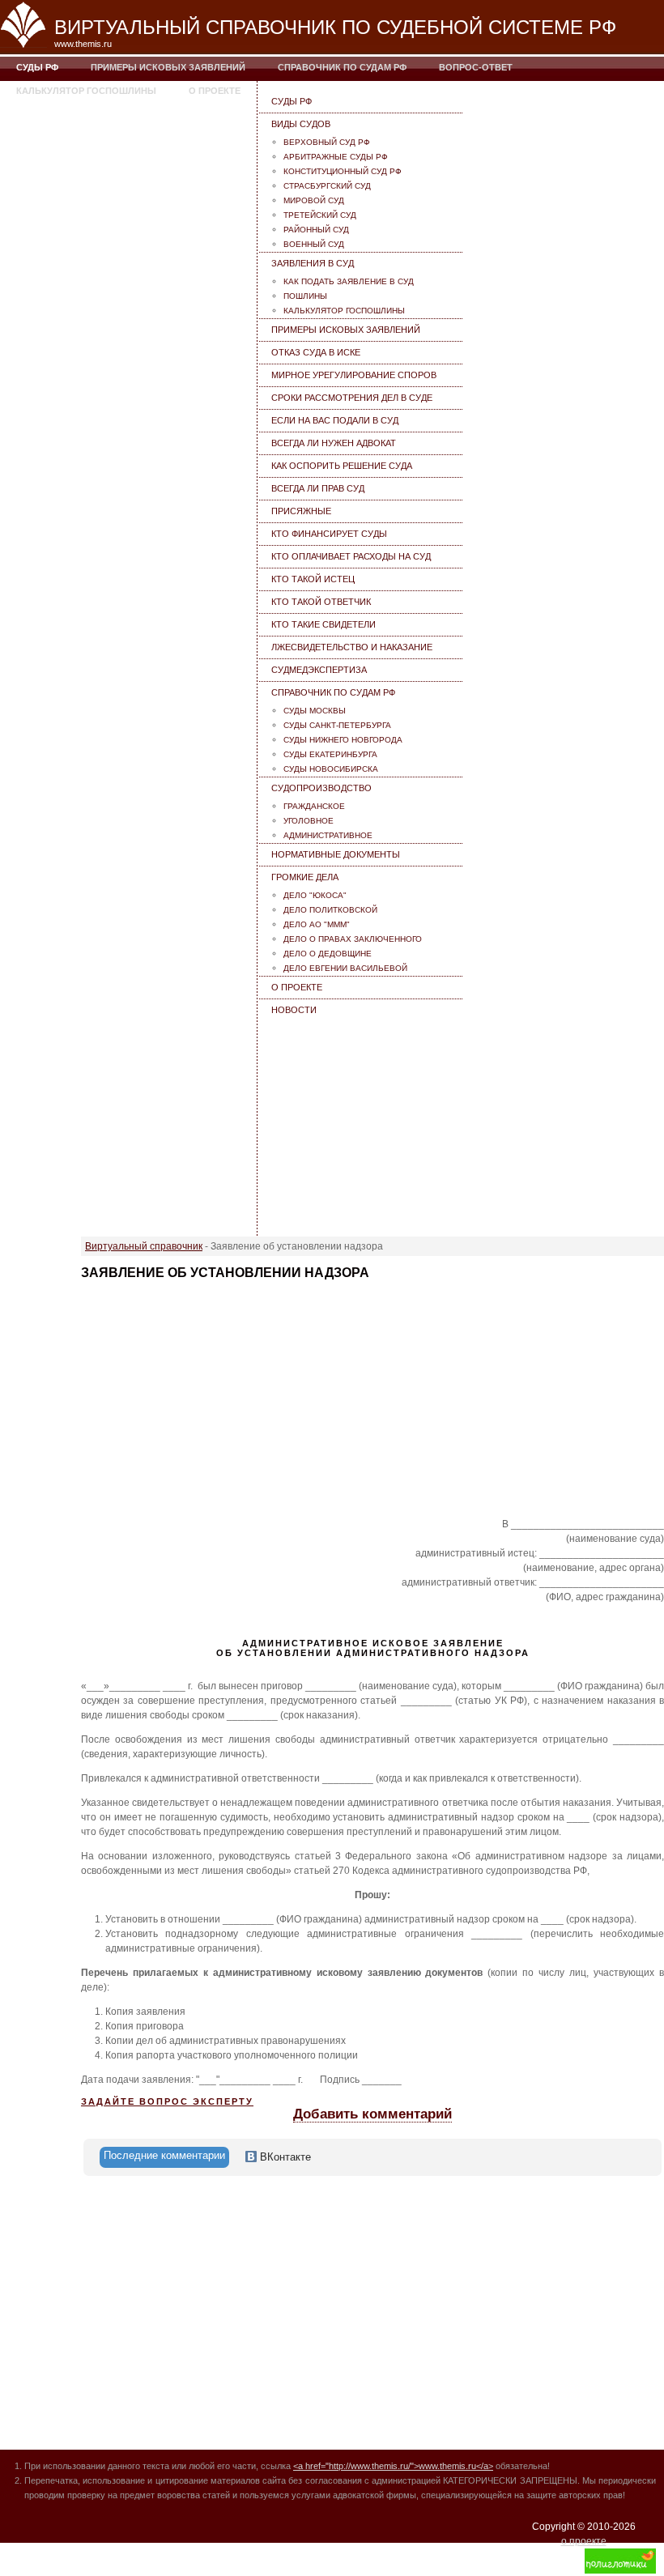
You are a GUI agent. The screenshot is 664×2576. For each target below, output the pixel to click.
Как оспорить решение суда (342, 466)
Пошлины (305, 296)
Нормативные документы (336, 854)
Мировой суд (314, 200)
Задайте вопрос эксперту (167, 2101)
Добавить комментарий (372, 2114)
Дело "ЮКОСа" (315, 895)
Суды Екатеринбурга (330, 754)
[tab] (164, 2157)
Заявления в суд (313, 263)
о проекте (584, 2541)
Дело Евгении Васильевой (345, 968)
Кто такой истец (313, 579)
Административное (328, 835)
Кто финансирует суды (329, 534)
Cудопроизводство (321, 788)
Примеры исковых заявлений (168, 67)
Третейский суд (320, 215)
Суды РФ (37, 67)
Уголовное (309, 821)
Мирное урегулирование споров (354, 375)
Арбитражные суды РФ (336, 157)
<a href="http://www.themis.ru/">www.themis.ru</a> (393, 2466)
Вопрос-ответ (476, 67)
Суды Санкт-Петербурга (337, 725)
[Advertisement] (362, 1122)
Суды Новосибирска (331, 769)
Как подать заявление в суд (349, 281)
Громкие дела (305, 877)
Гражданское (314, 806)
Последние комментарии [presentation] (164, 2155)
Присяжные (301, 511)
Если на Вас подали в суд (335, 420)
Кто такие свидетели (323, 624)
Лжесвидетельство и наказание (352, 647)
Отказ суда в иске (316, 352)
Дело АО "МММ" (317, 924)
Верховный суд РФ (327, 142)
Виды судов (301, 124)
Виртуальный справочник (144, 1246)
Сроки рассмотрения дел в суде (352, 398)
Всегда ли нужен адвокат (334, 443)
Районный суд (316, 230)
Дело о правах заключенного (353, 939)
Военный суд (314, 244)
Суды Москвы (315, 711)
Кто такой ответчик (321, 602)
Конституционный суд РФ (343, 171)
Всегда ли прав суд (318, 488)
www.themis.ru (83, 44)
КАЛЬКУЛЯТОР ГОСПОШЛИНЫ (86, 91)
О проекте (215, 91)
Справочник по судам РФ (342, 67)
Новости (294, 1010)
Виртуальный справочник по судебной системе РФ (335, 27)
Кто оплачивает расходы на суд (351, 556)
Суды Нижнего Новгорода (343, 740)
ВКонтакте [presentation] (284, 2157)
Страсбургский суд (327, 186)
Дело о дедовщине (328, 954)
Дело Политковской (330, 910)
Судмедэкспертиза (319, 670)
